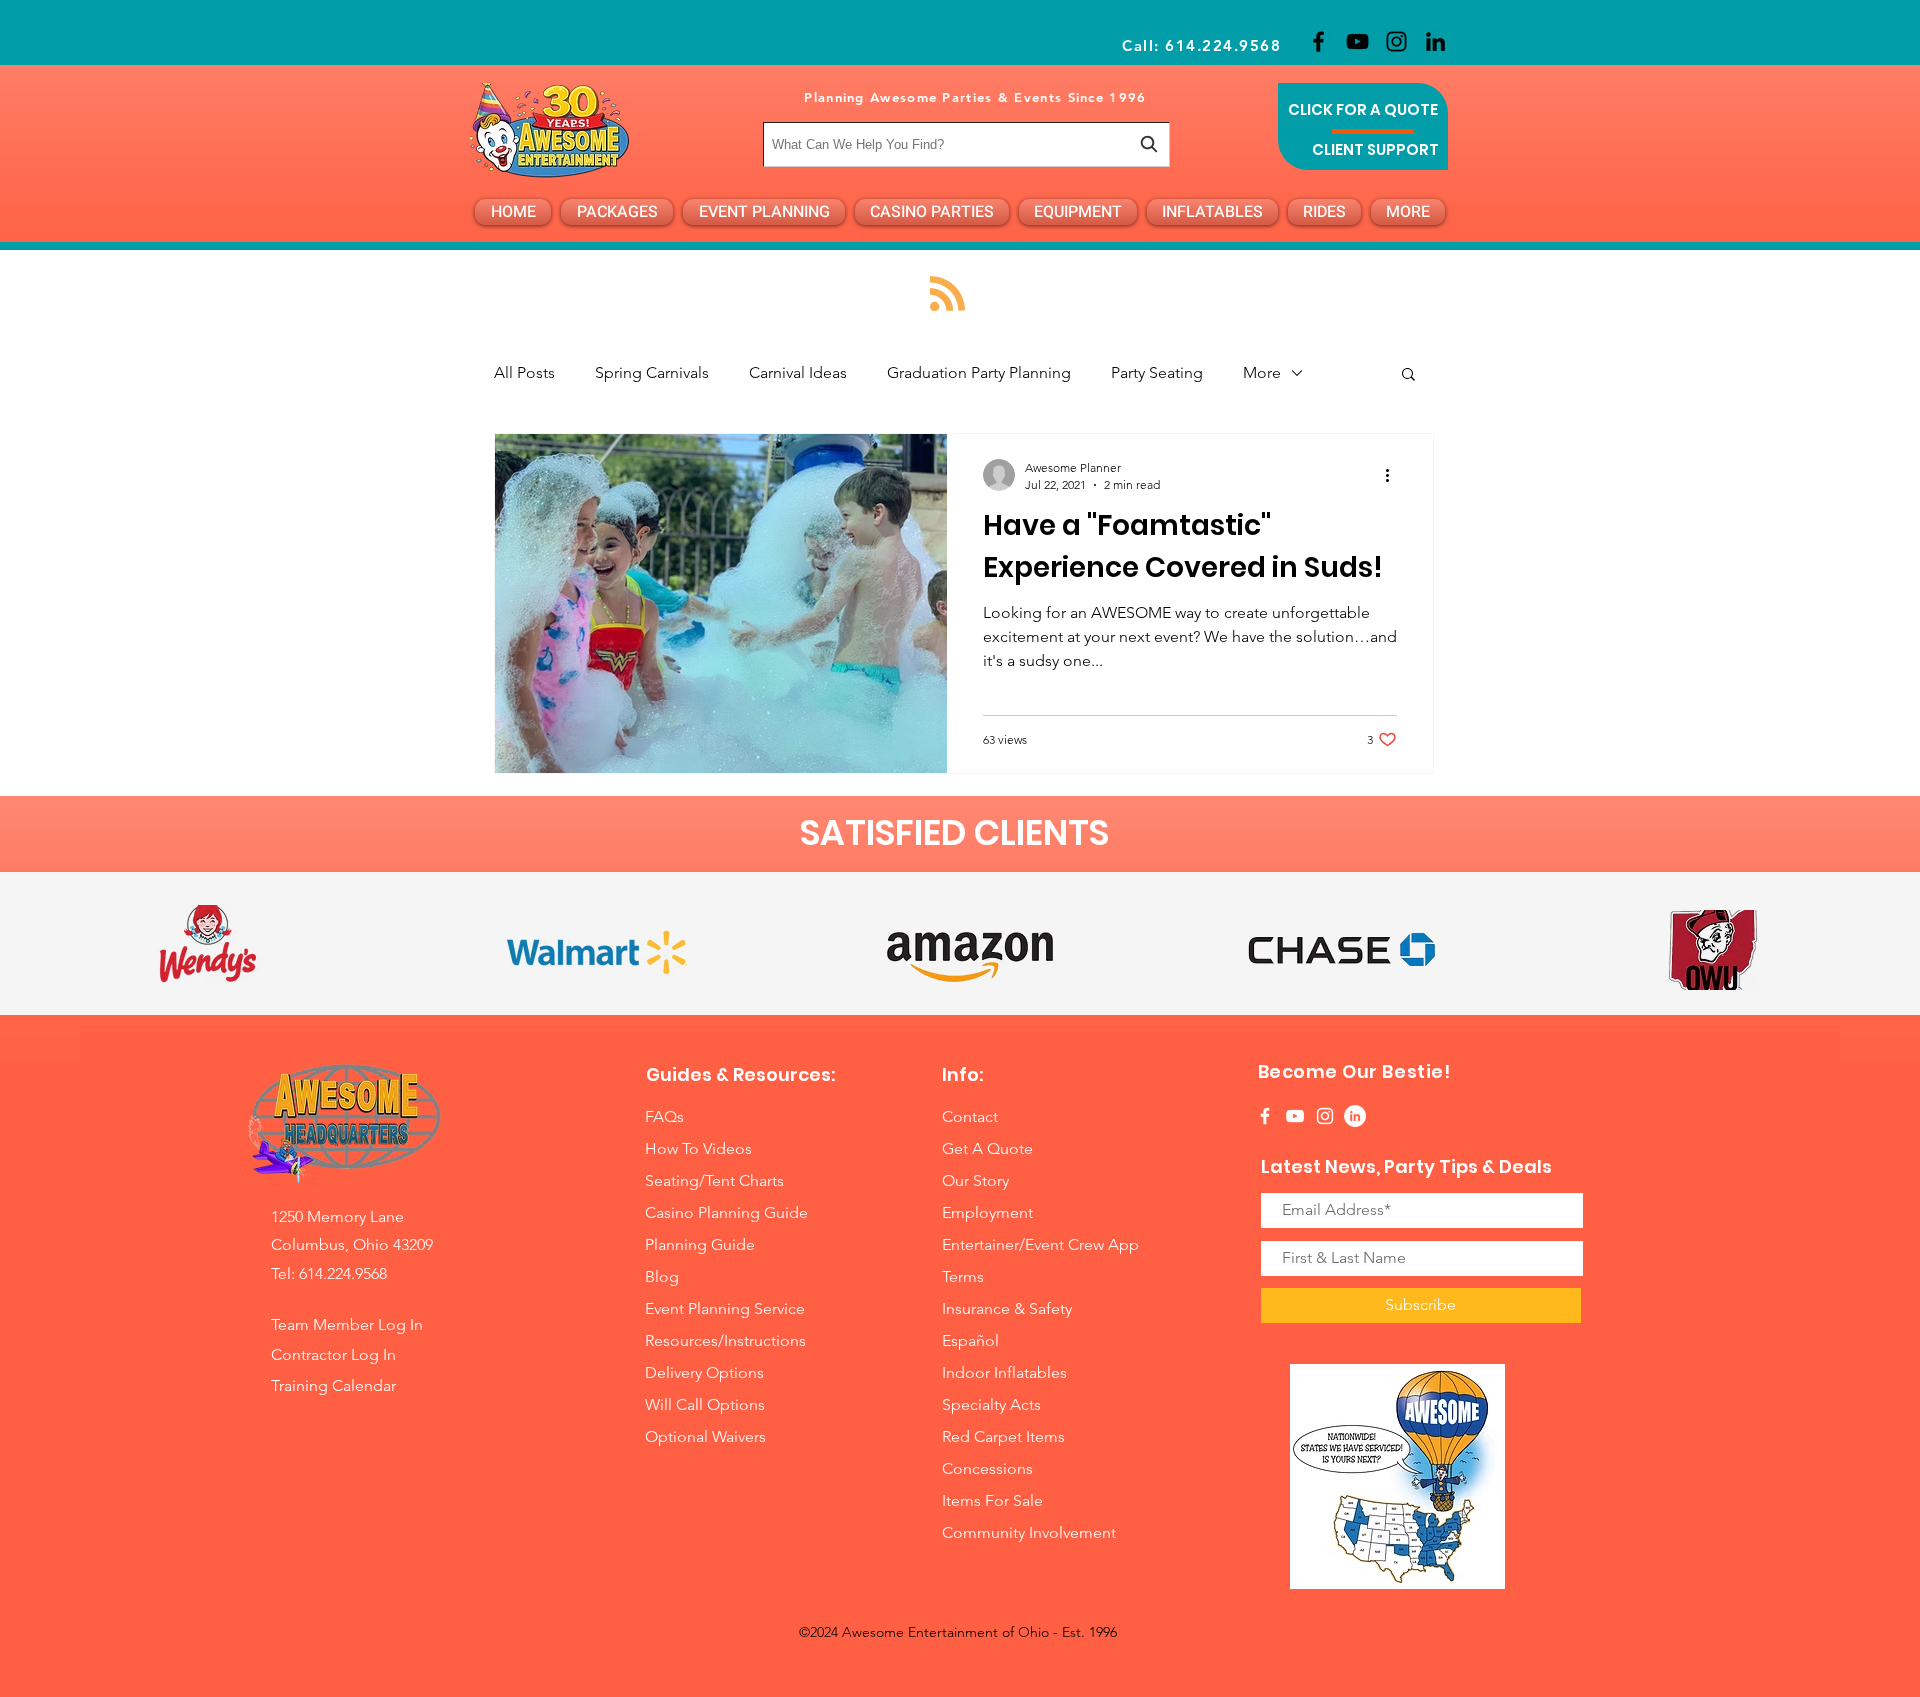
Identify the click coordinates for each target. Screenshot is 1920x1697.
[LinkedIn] (1435, 41)
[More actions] (1394, 475)
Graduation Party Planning (979, 372)
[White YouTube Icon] (1295, 1116)
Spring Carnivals (652, 372)
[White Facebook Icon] (1265, 1116)
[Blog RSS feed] (947, 294)
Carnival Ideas (798, 372)
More (1262, 372)
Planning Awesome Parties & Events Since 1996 (975, 97)
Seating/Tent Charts (714, 1180)
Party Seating (1157, 372)
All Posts (524, 372)
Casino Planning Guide (726, 1212)
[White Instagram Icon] (1325, 1116)
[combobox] (966, 144)
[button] (1408, 375)
